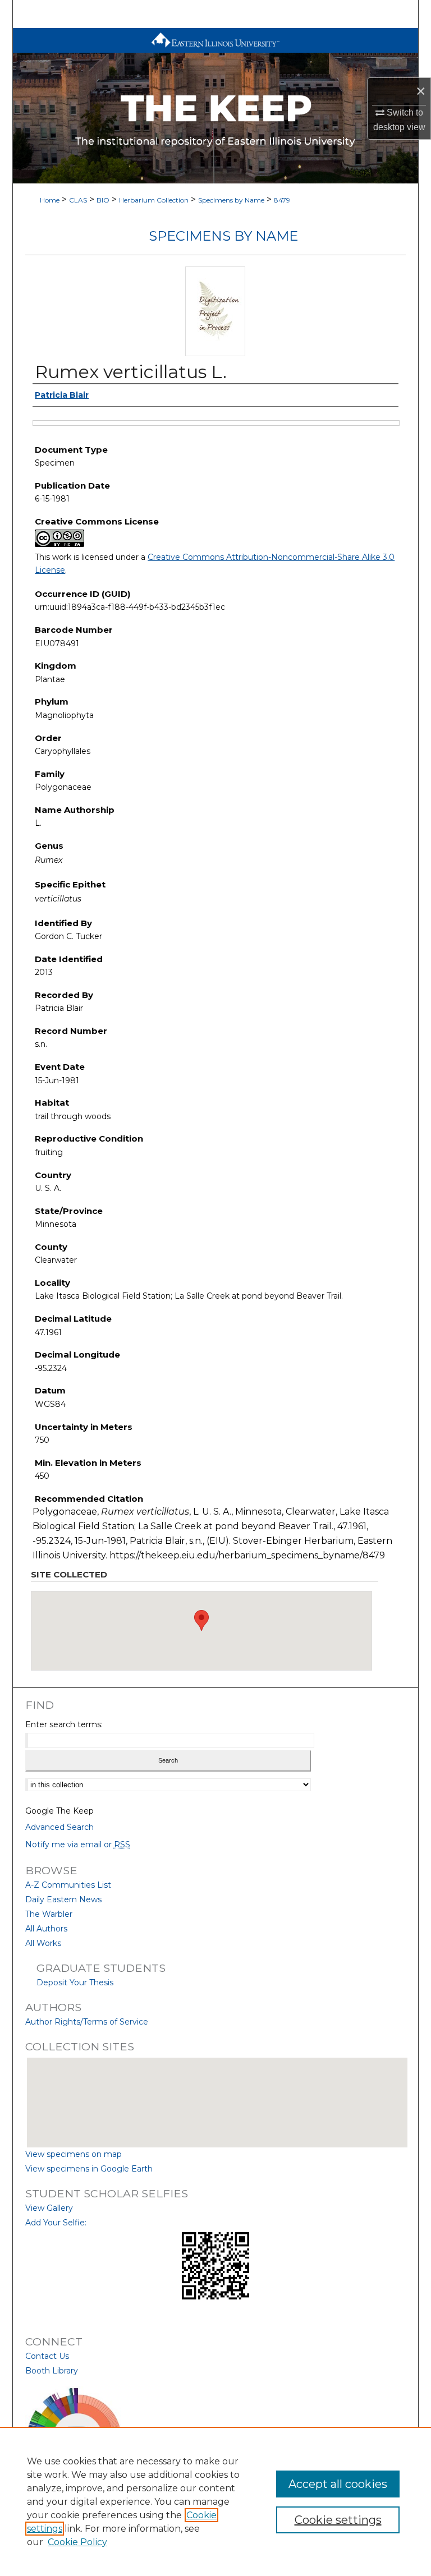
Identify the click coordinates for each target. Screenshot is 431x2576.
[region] (215, 2501)
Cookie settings (338, 2520)
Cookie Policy (77, 2542)
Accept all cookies (338, 2484)
